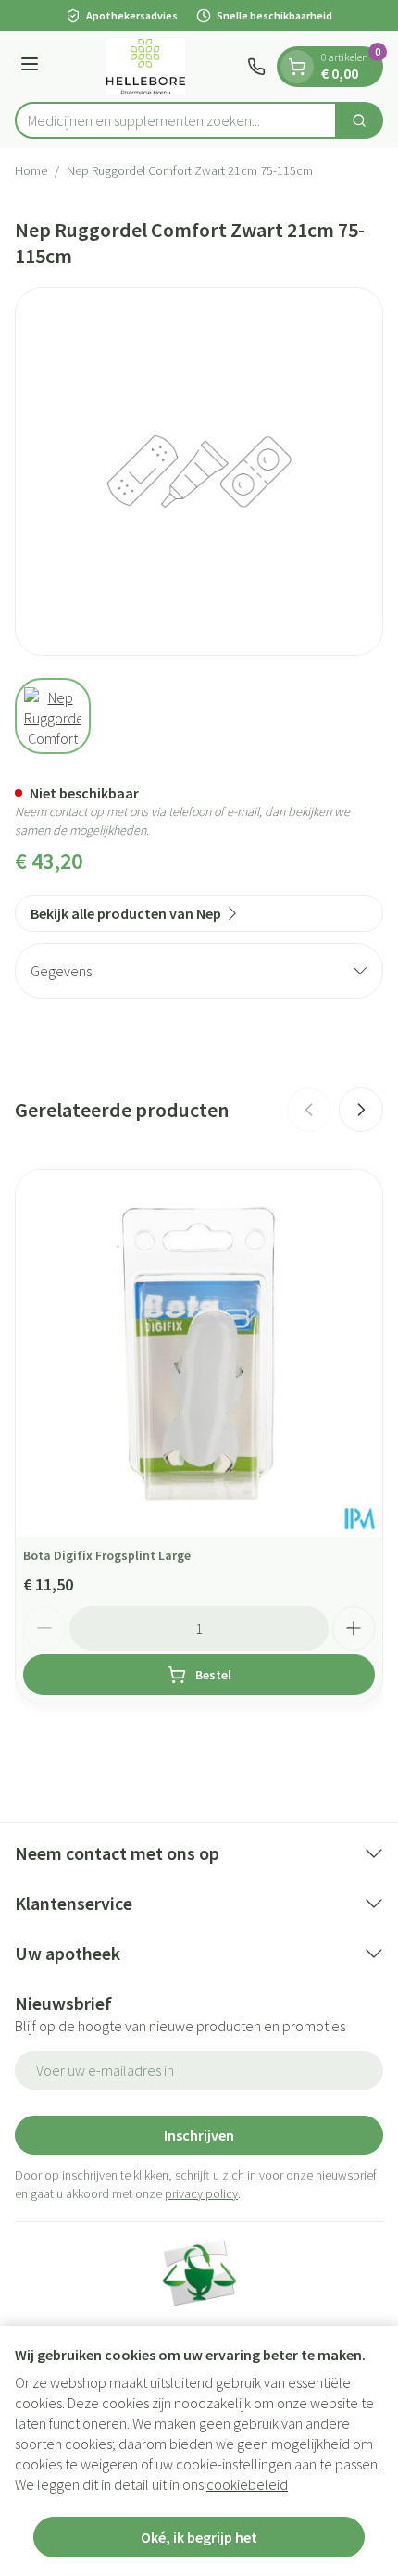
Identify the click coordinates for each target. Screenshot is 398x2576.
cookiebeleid (247, 2484)
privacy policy (201, 2193)
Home (31, 170)
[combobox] (176, 120)
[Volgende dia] (361, 1110)
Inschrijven (199, 2135)
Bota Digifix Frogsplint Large (107, 1555)
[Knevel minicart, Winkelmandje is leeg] (297, 67)
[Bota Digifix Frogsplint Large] (199, 1353)
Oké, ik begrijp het (199, 2537)
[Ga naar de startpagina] (146, 67)
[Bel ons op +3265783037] (256, 67)
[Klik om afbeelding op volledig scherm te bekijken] (199, 471)
